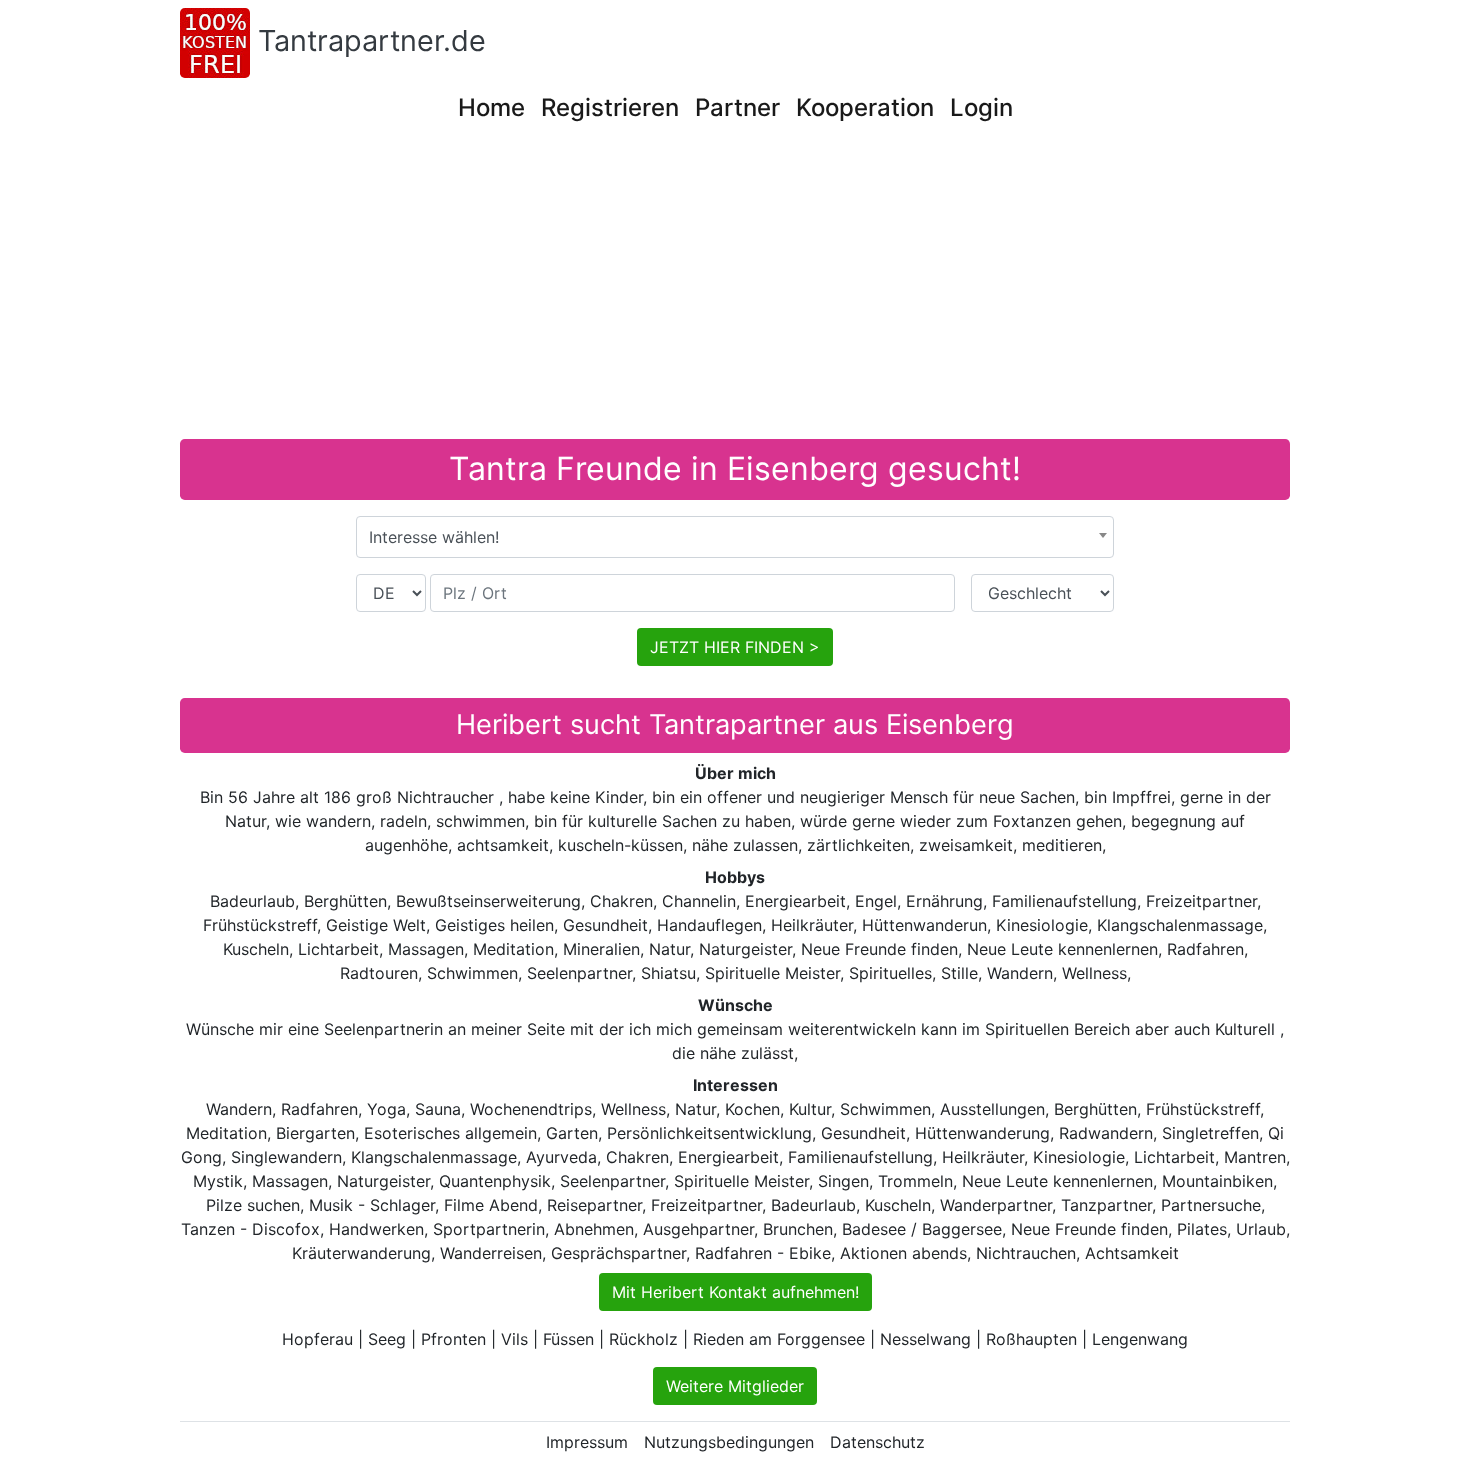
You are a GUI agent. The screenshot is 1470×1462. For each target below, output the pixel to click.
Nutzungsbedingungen (729, 1442)
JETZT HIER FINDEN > (735, 647)
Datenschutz (877, 1442)
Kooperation (865, 107)
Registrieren (610, 107)
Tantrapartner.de (372, 40)
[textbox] (735, 537)
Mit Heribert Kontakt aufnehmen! (735, 1292)
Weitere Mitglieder (735, 1386)
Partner (737, 107)
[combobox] (735, 537)
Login (981, 107)
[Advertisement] (735, 289)
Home (491, 107)
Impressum (587, 1442)
